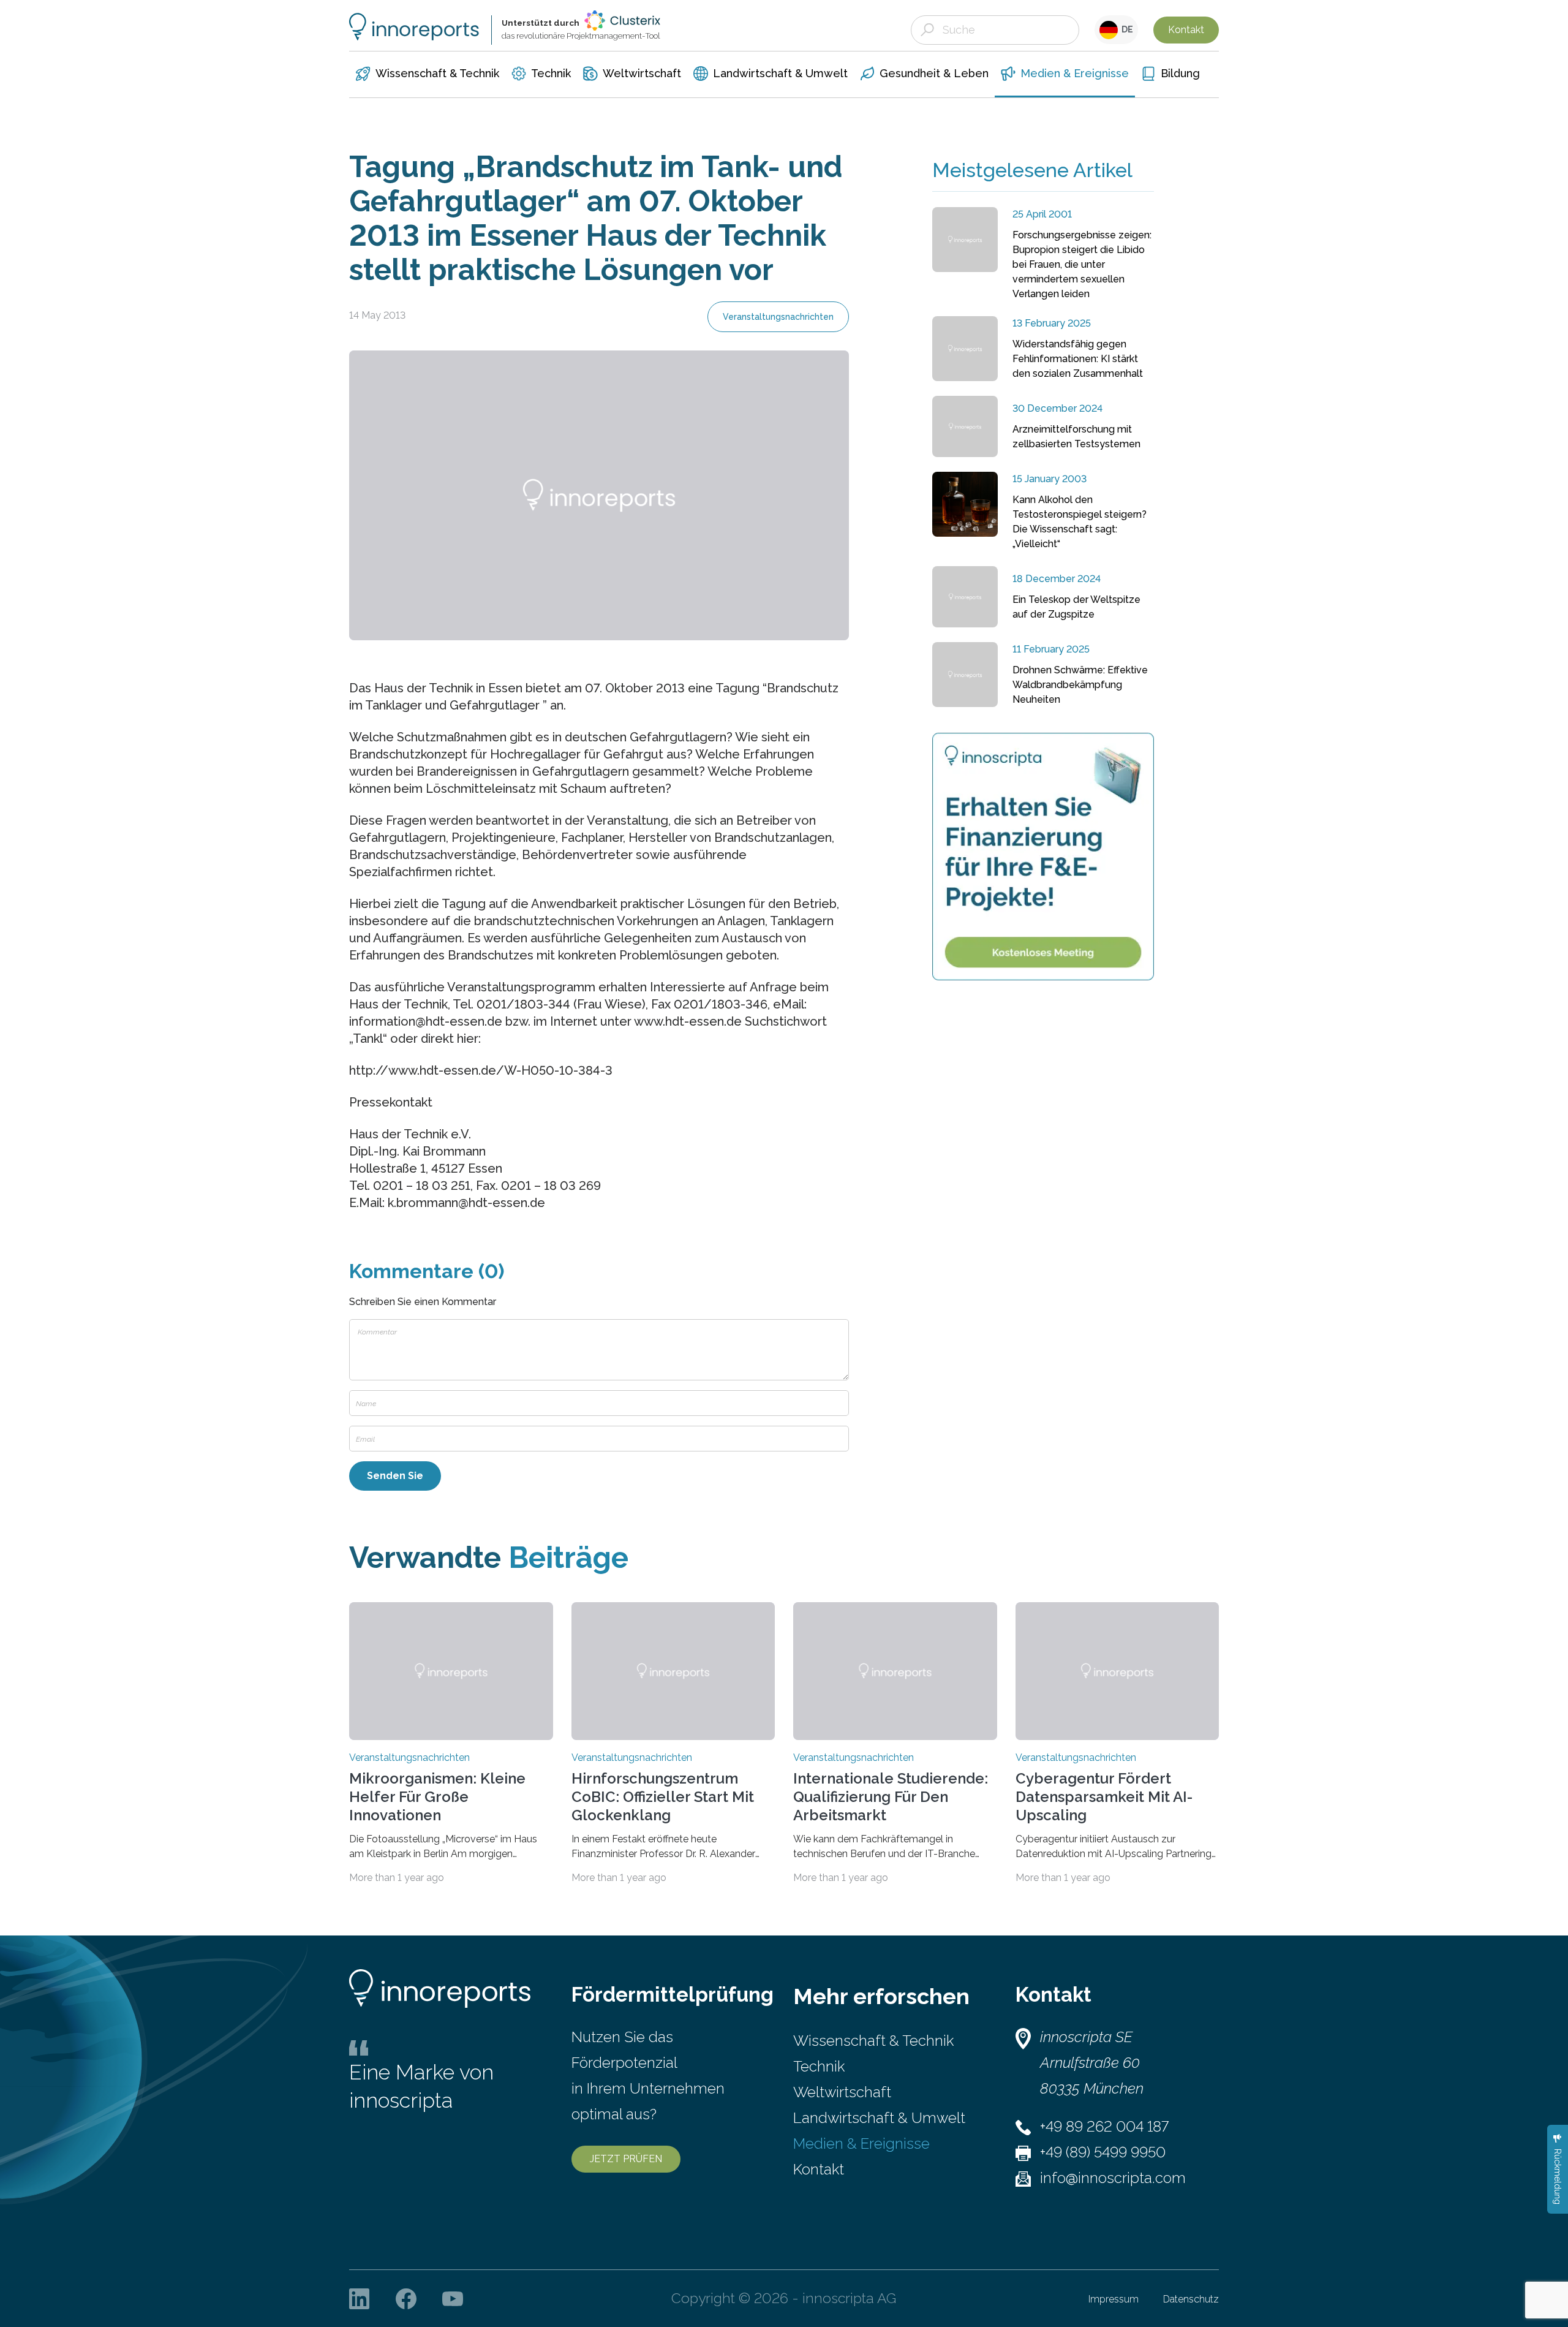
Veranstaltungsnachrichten (778, 317)
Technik (819, 2066)
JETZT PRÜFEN (626, 2159)
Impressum (1114, 2299)
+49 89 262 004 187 (1104, 2126)
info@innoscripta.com (1113, 2178)
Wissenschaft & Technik (873, 2041)
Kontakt (1186, 30)
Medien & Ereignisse (861, 2143)
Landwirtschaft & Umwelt (879, 2118)
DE (1125, 29)
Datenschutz (1191, 2299)
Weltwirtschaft (842, 2092)
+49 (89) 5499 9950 (1103, 2152)
